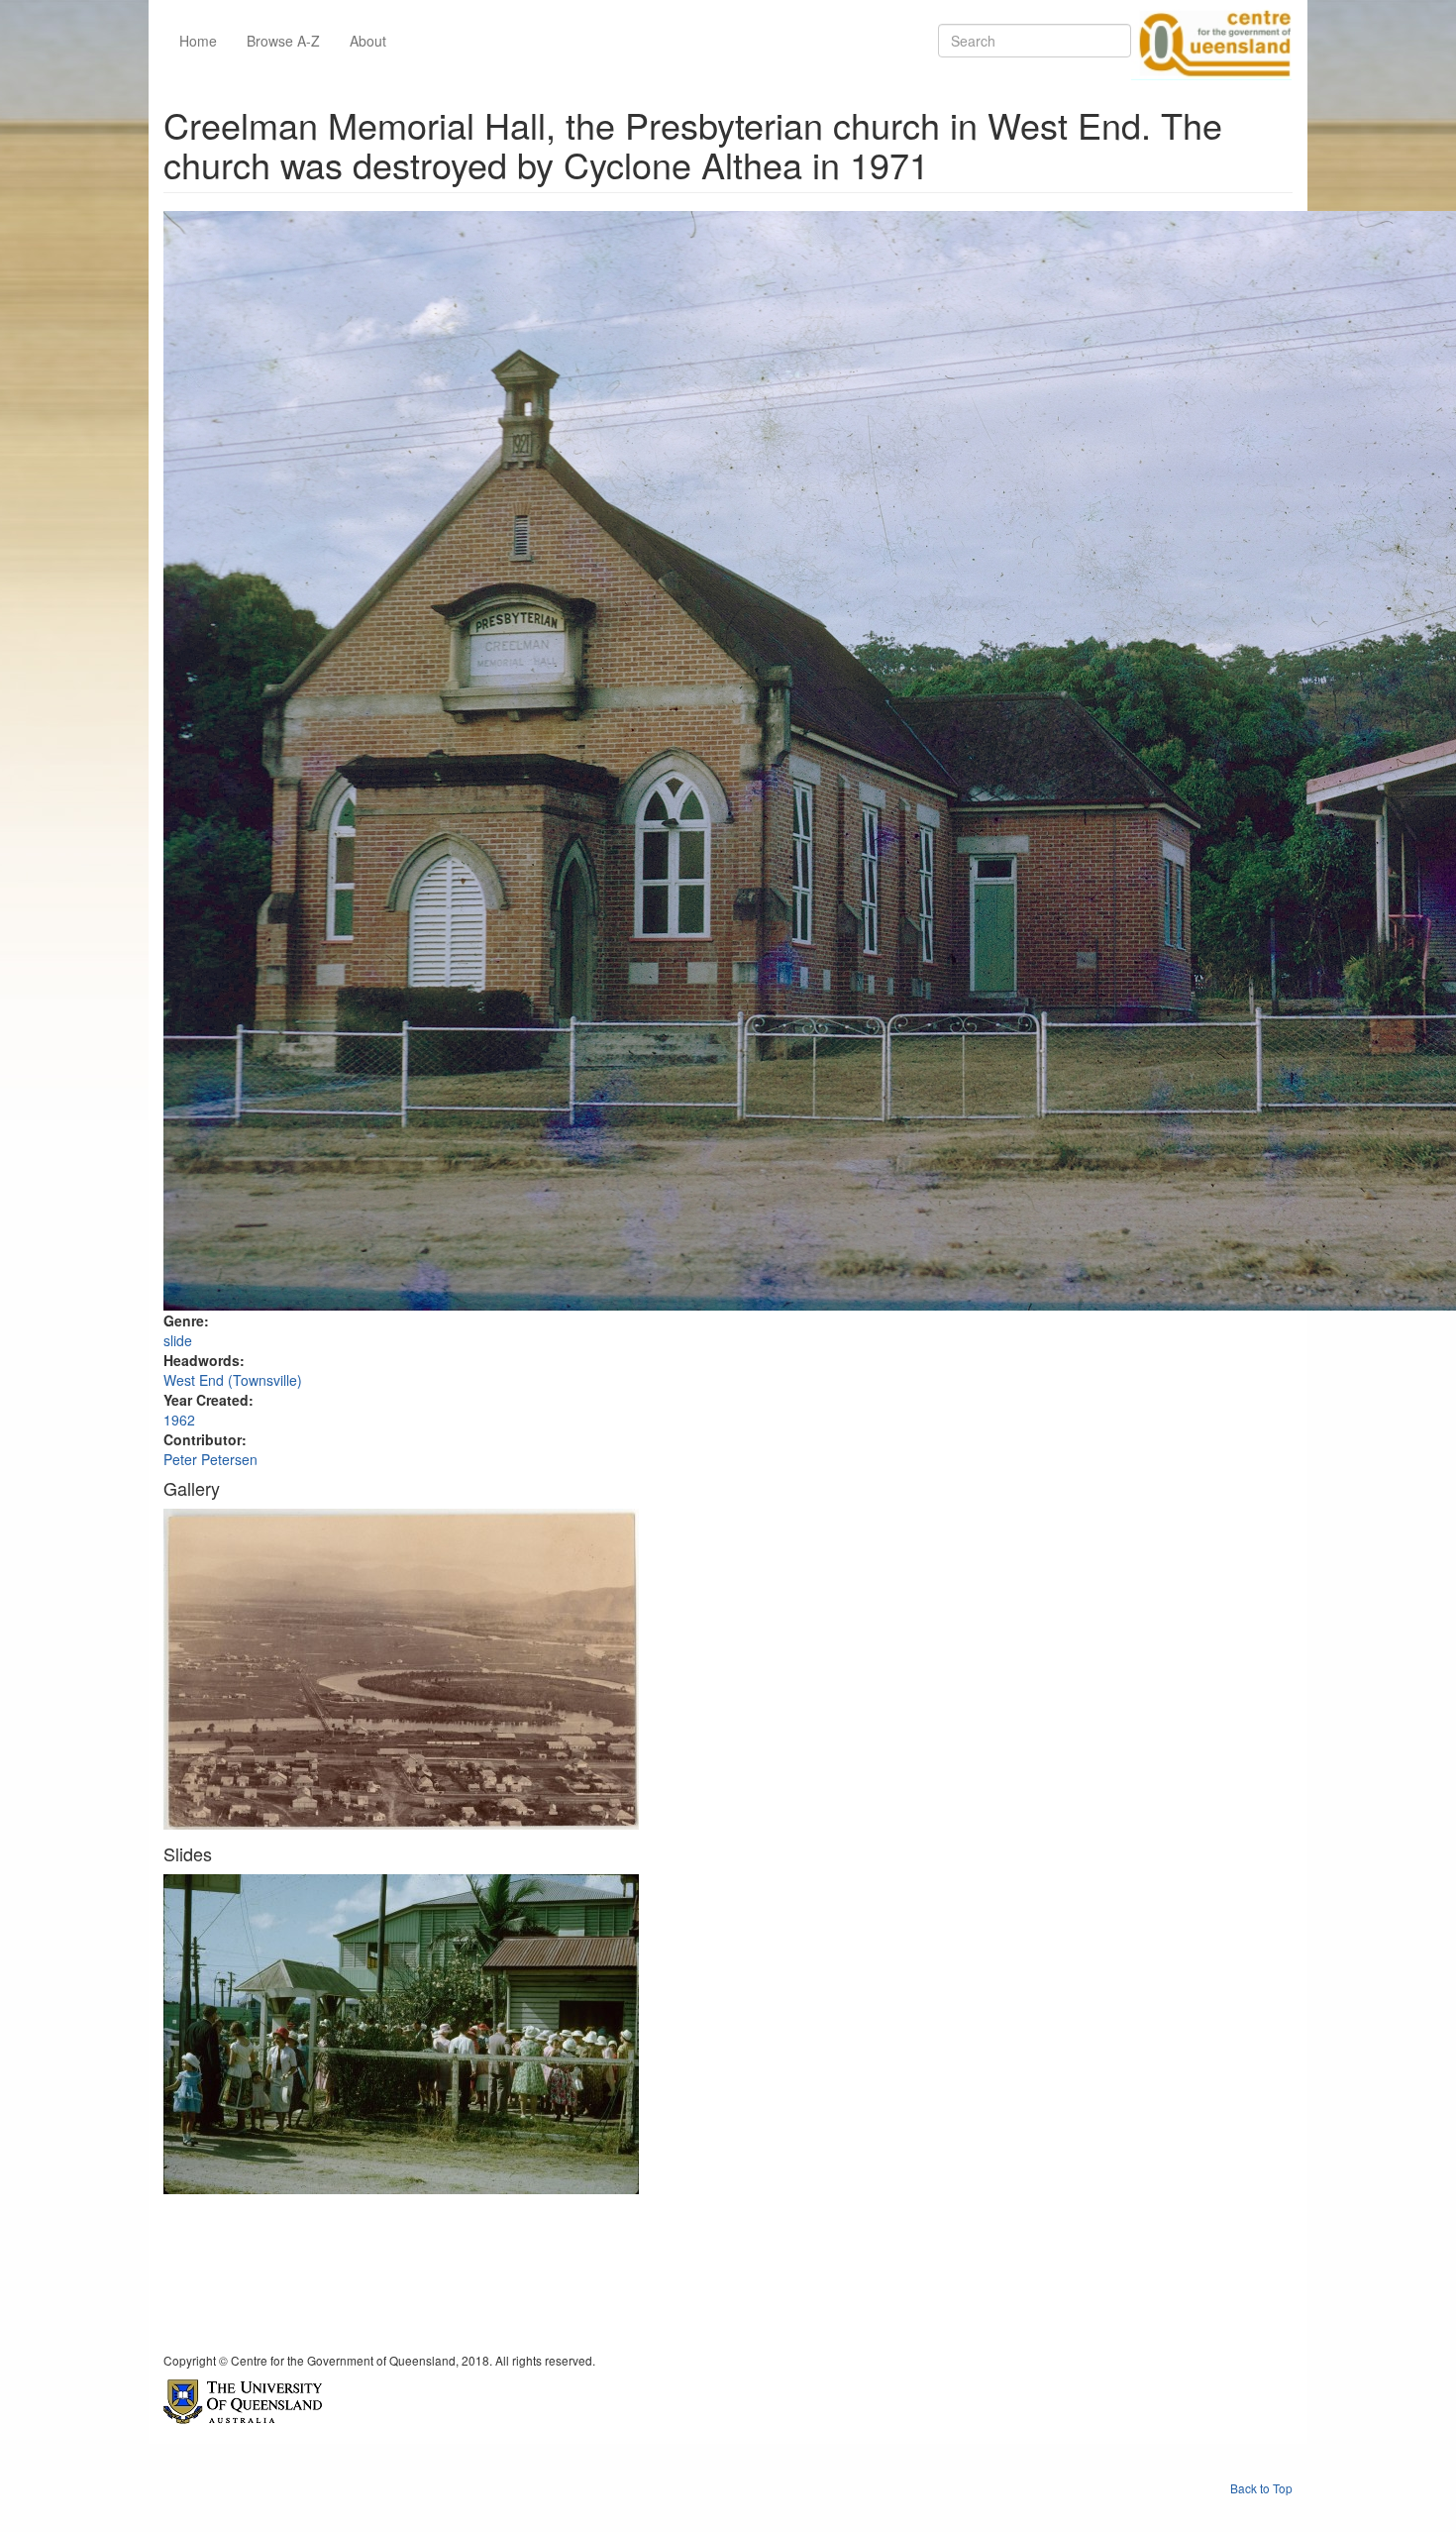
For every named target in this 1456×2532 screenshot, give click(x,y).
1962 (179, 1420)
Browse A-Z (283, 41)
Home (198, 41)
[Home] (1211, 41)
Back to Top (1261, 2488)
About (368, 41)
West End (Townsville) (233, 1380)
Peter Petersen (210, 1459)
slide (178, 1340)
